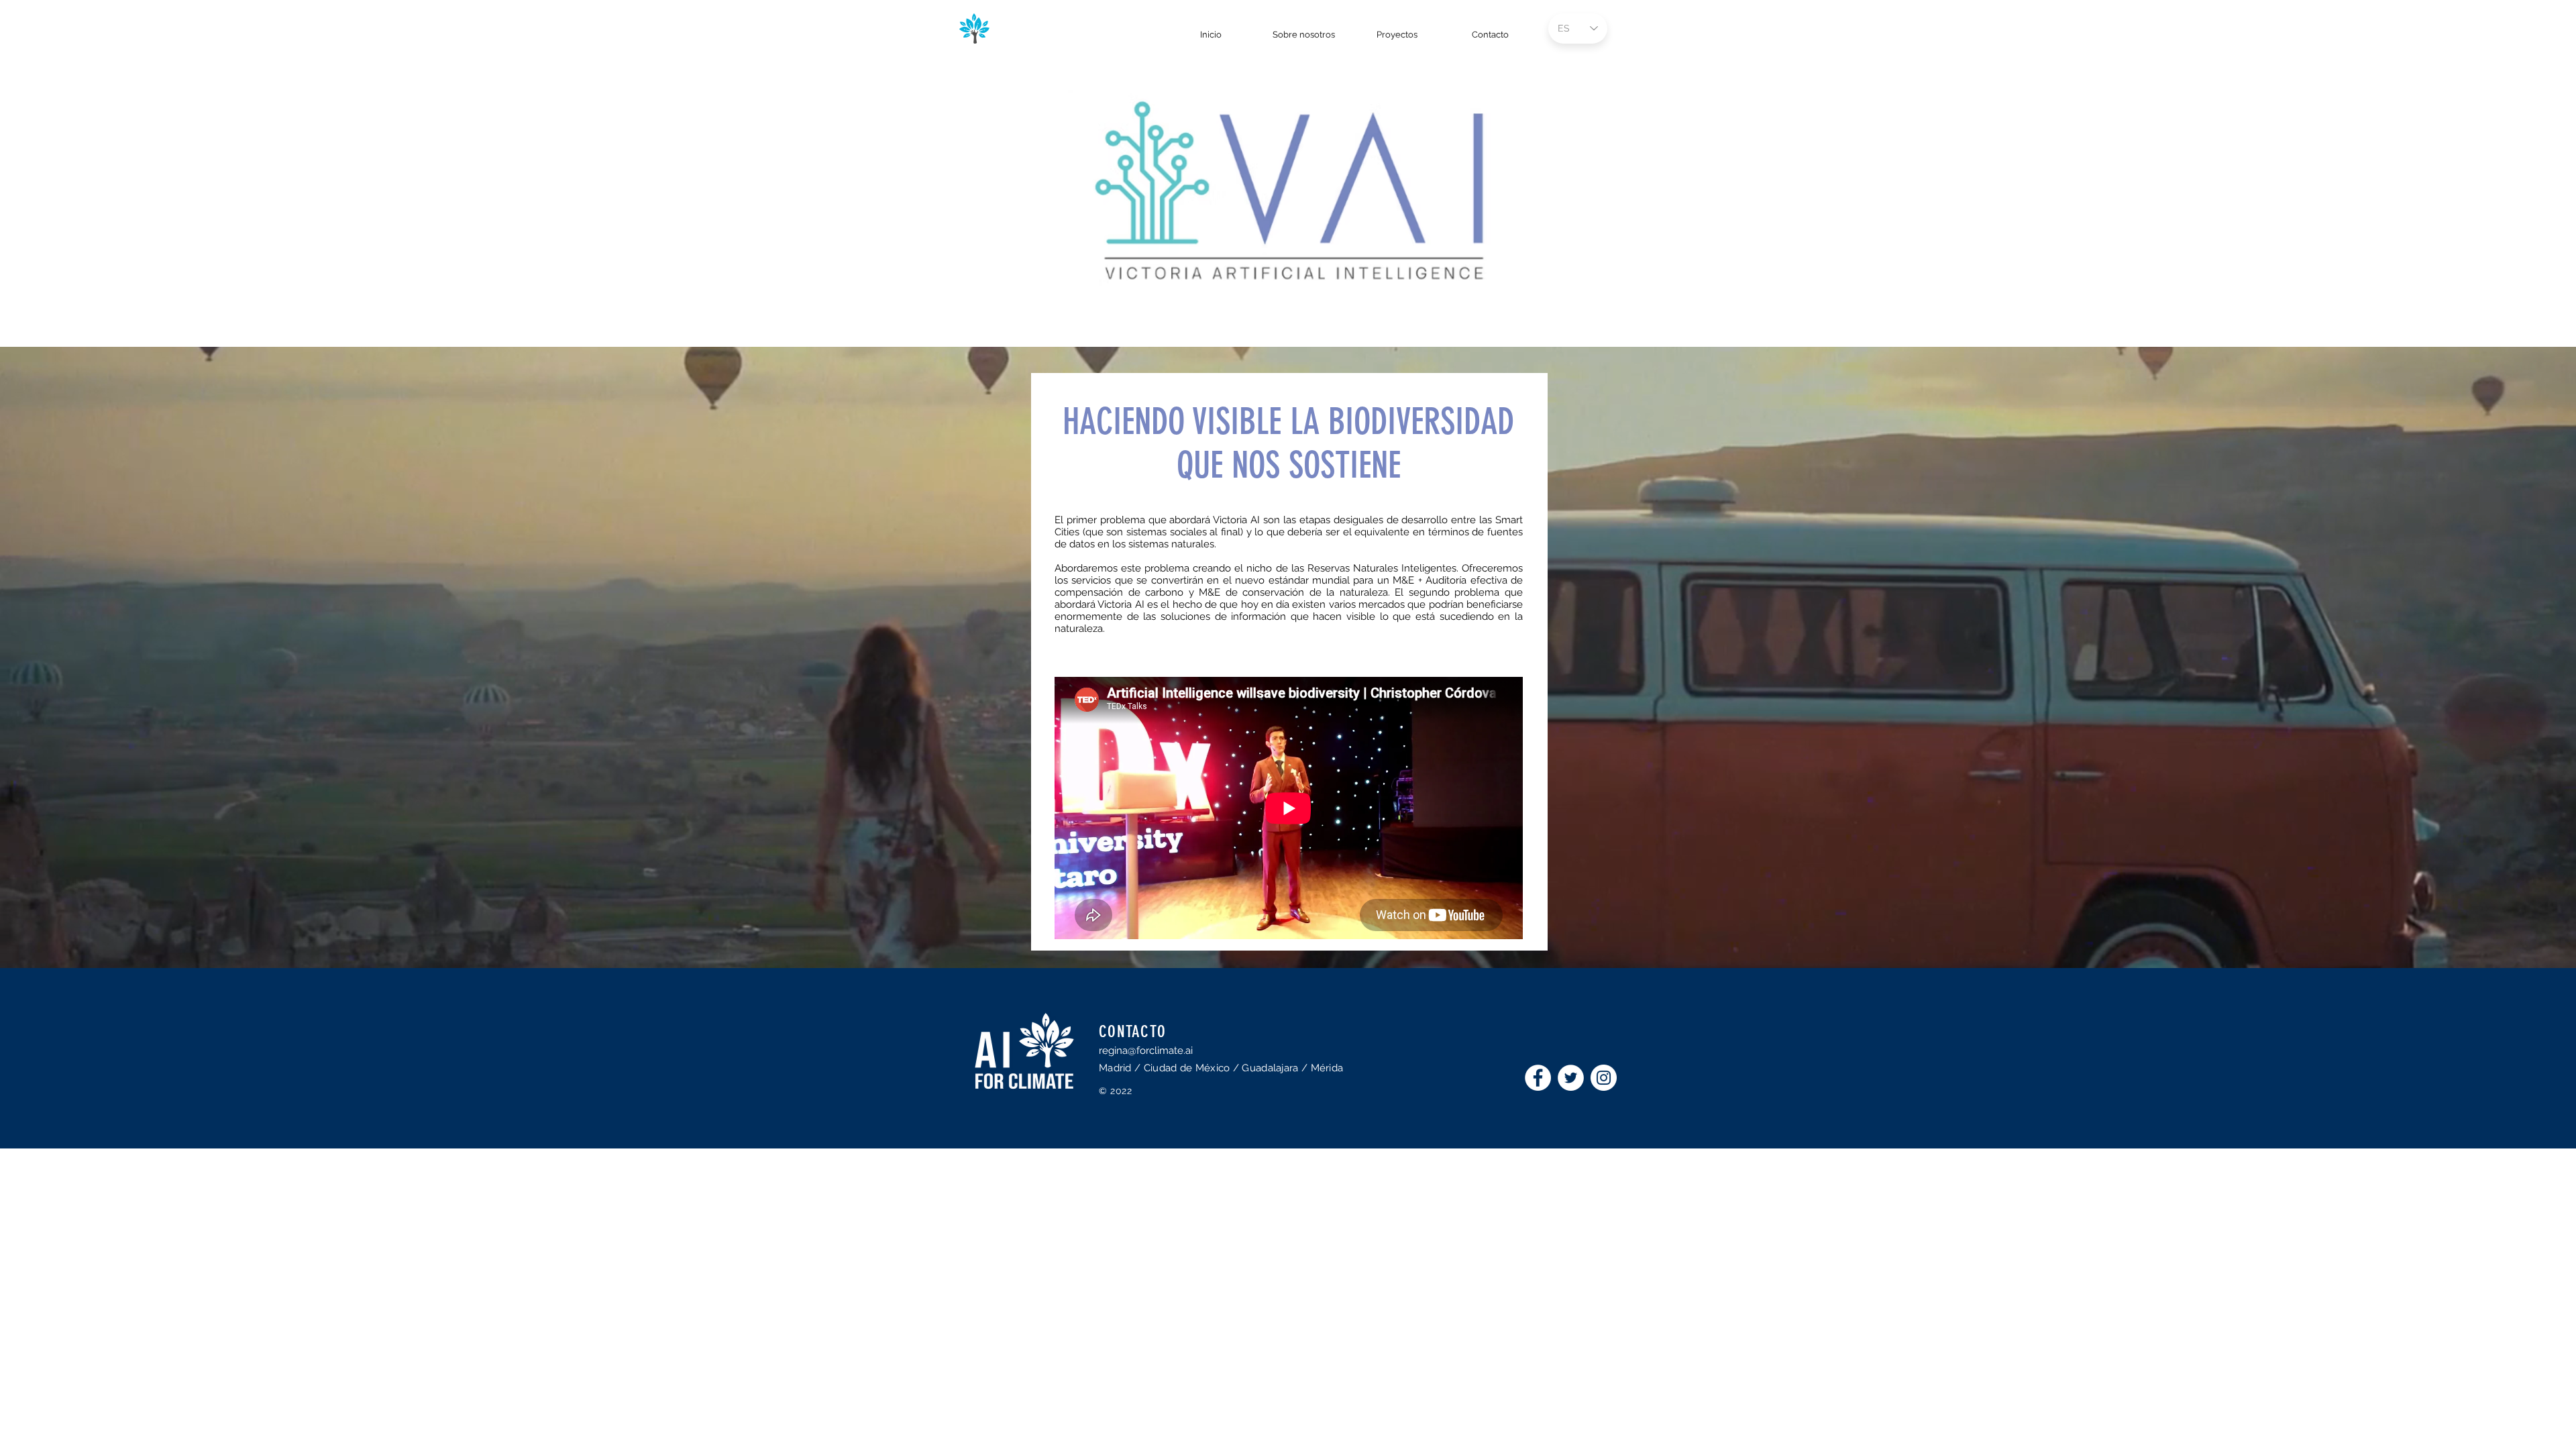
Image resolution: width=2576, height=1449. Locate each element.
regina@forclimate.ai (1146, 1051)
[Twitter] (1571, 1078)
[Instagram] (1604, 1078)
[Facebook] (1538, 1078)
